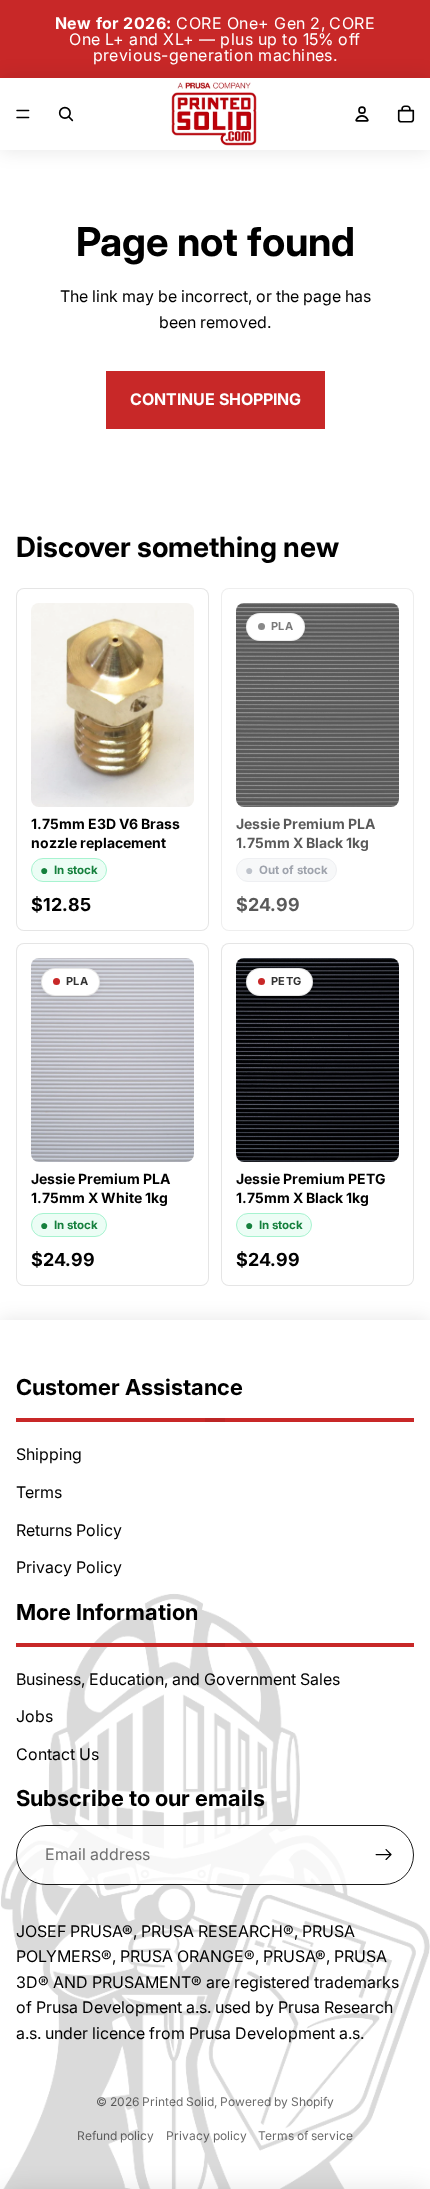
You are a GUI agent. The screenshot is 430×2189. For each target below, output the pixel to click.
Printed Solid (178, 2101)
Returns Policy (69, 1530)
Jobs (34, 1716)
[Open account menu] (362, 114)
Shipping (49, 1454)
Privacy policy (206, 2135)
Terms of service (305, 2135)
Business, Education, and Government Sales (178, 1679)
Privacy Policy (69, 1567)
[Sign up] (384, 1855)
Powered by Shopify (277, 2101)
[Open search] (66, 114)
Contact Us (57, 1754)
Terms (39, 1492)
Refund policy (115, 2135)
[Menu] (23, 114)
